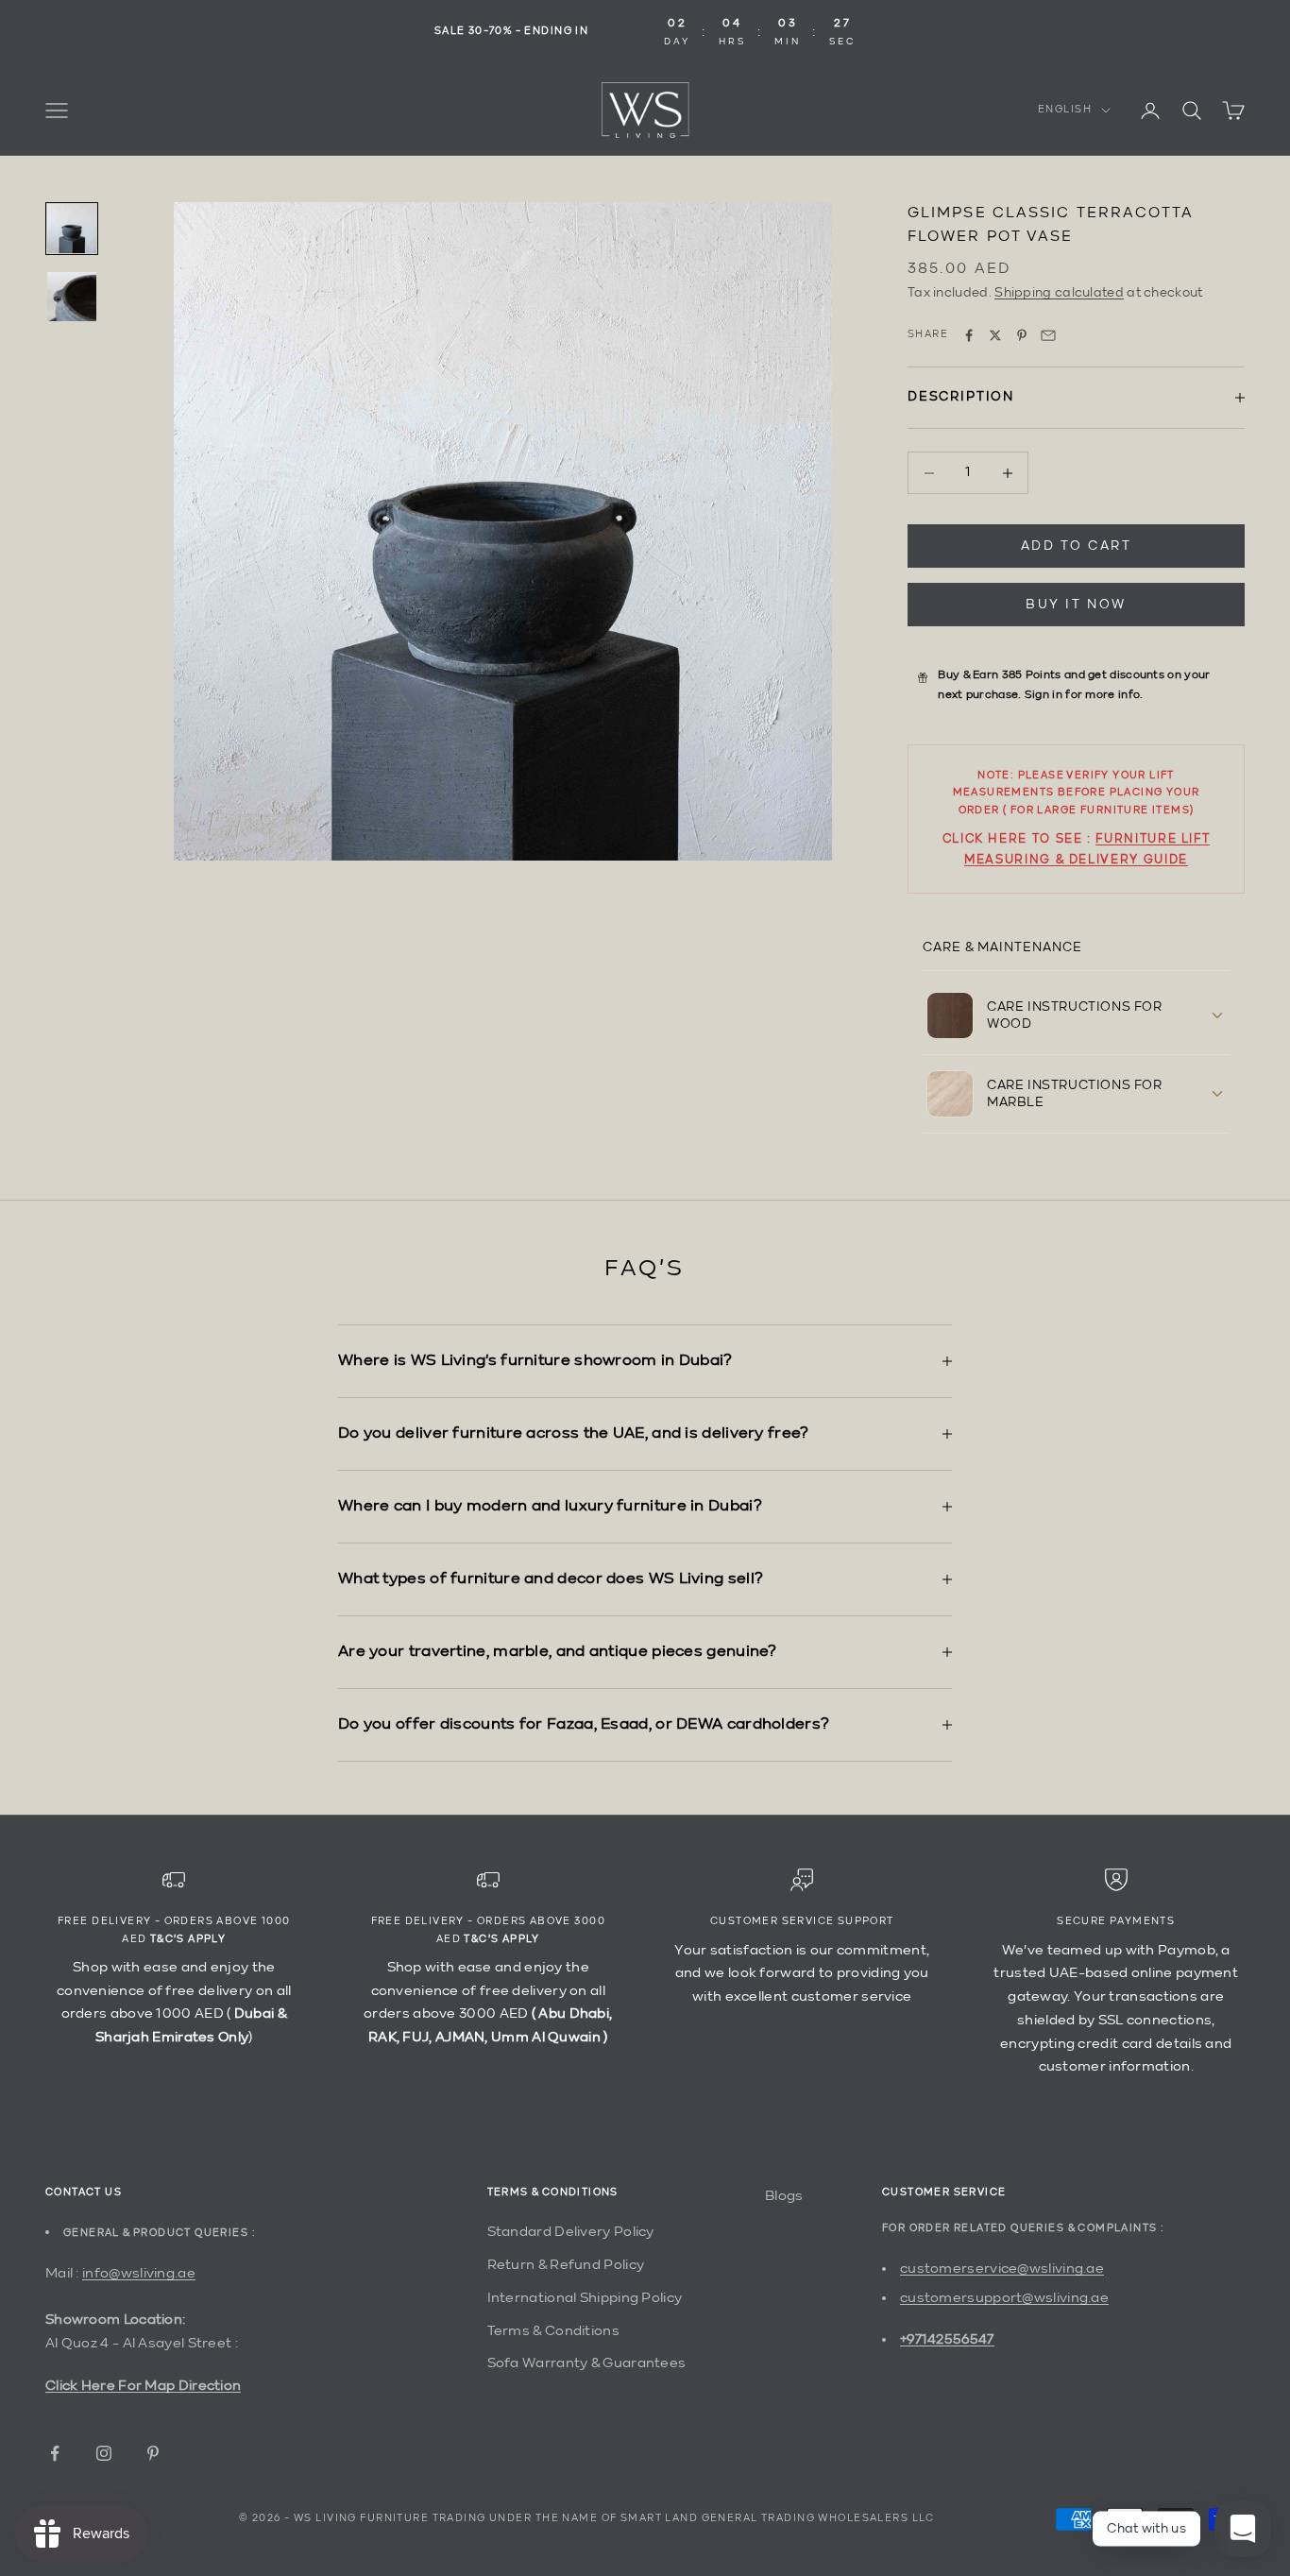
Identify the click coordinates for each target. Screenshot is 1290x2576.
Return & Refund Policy (566, 2265)
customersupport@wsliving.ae (1004, 2298)
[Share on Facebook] (969, 335)
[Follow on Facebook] (55, 2453)
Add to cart (1077, 546)
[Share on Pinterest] (1022, 335)
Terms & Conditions (553, 2331)
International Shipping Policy (585, 2298)
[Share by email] (1048, 335)
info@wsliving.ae (139, 2273)
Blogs (784, 2196)
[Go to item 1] (72, 229)
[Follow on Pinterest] (153, 2453)
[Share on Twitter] (995, 335)
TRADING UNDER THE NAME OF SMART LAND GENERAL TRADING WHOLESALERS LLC (684, 2519)
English (1065, 110)
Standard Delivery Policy (571, 2232)
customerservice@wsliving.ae (1002, 2269)
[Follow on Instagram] (104, 2453)
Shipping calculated (1059, 293)
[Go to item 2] (72, 297)
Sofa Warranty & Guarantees (587, 2363)
